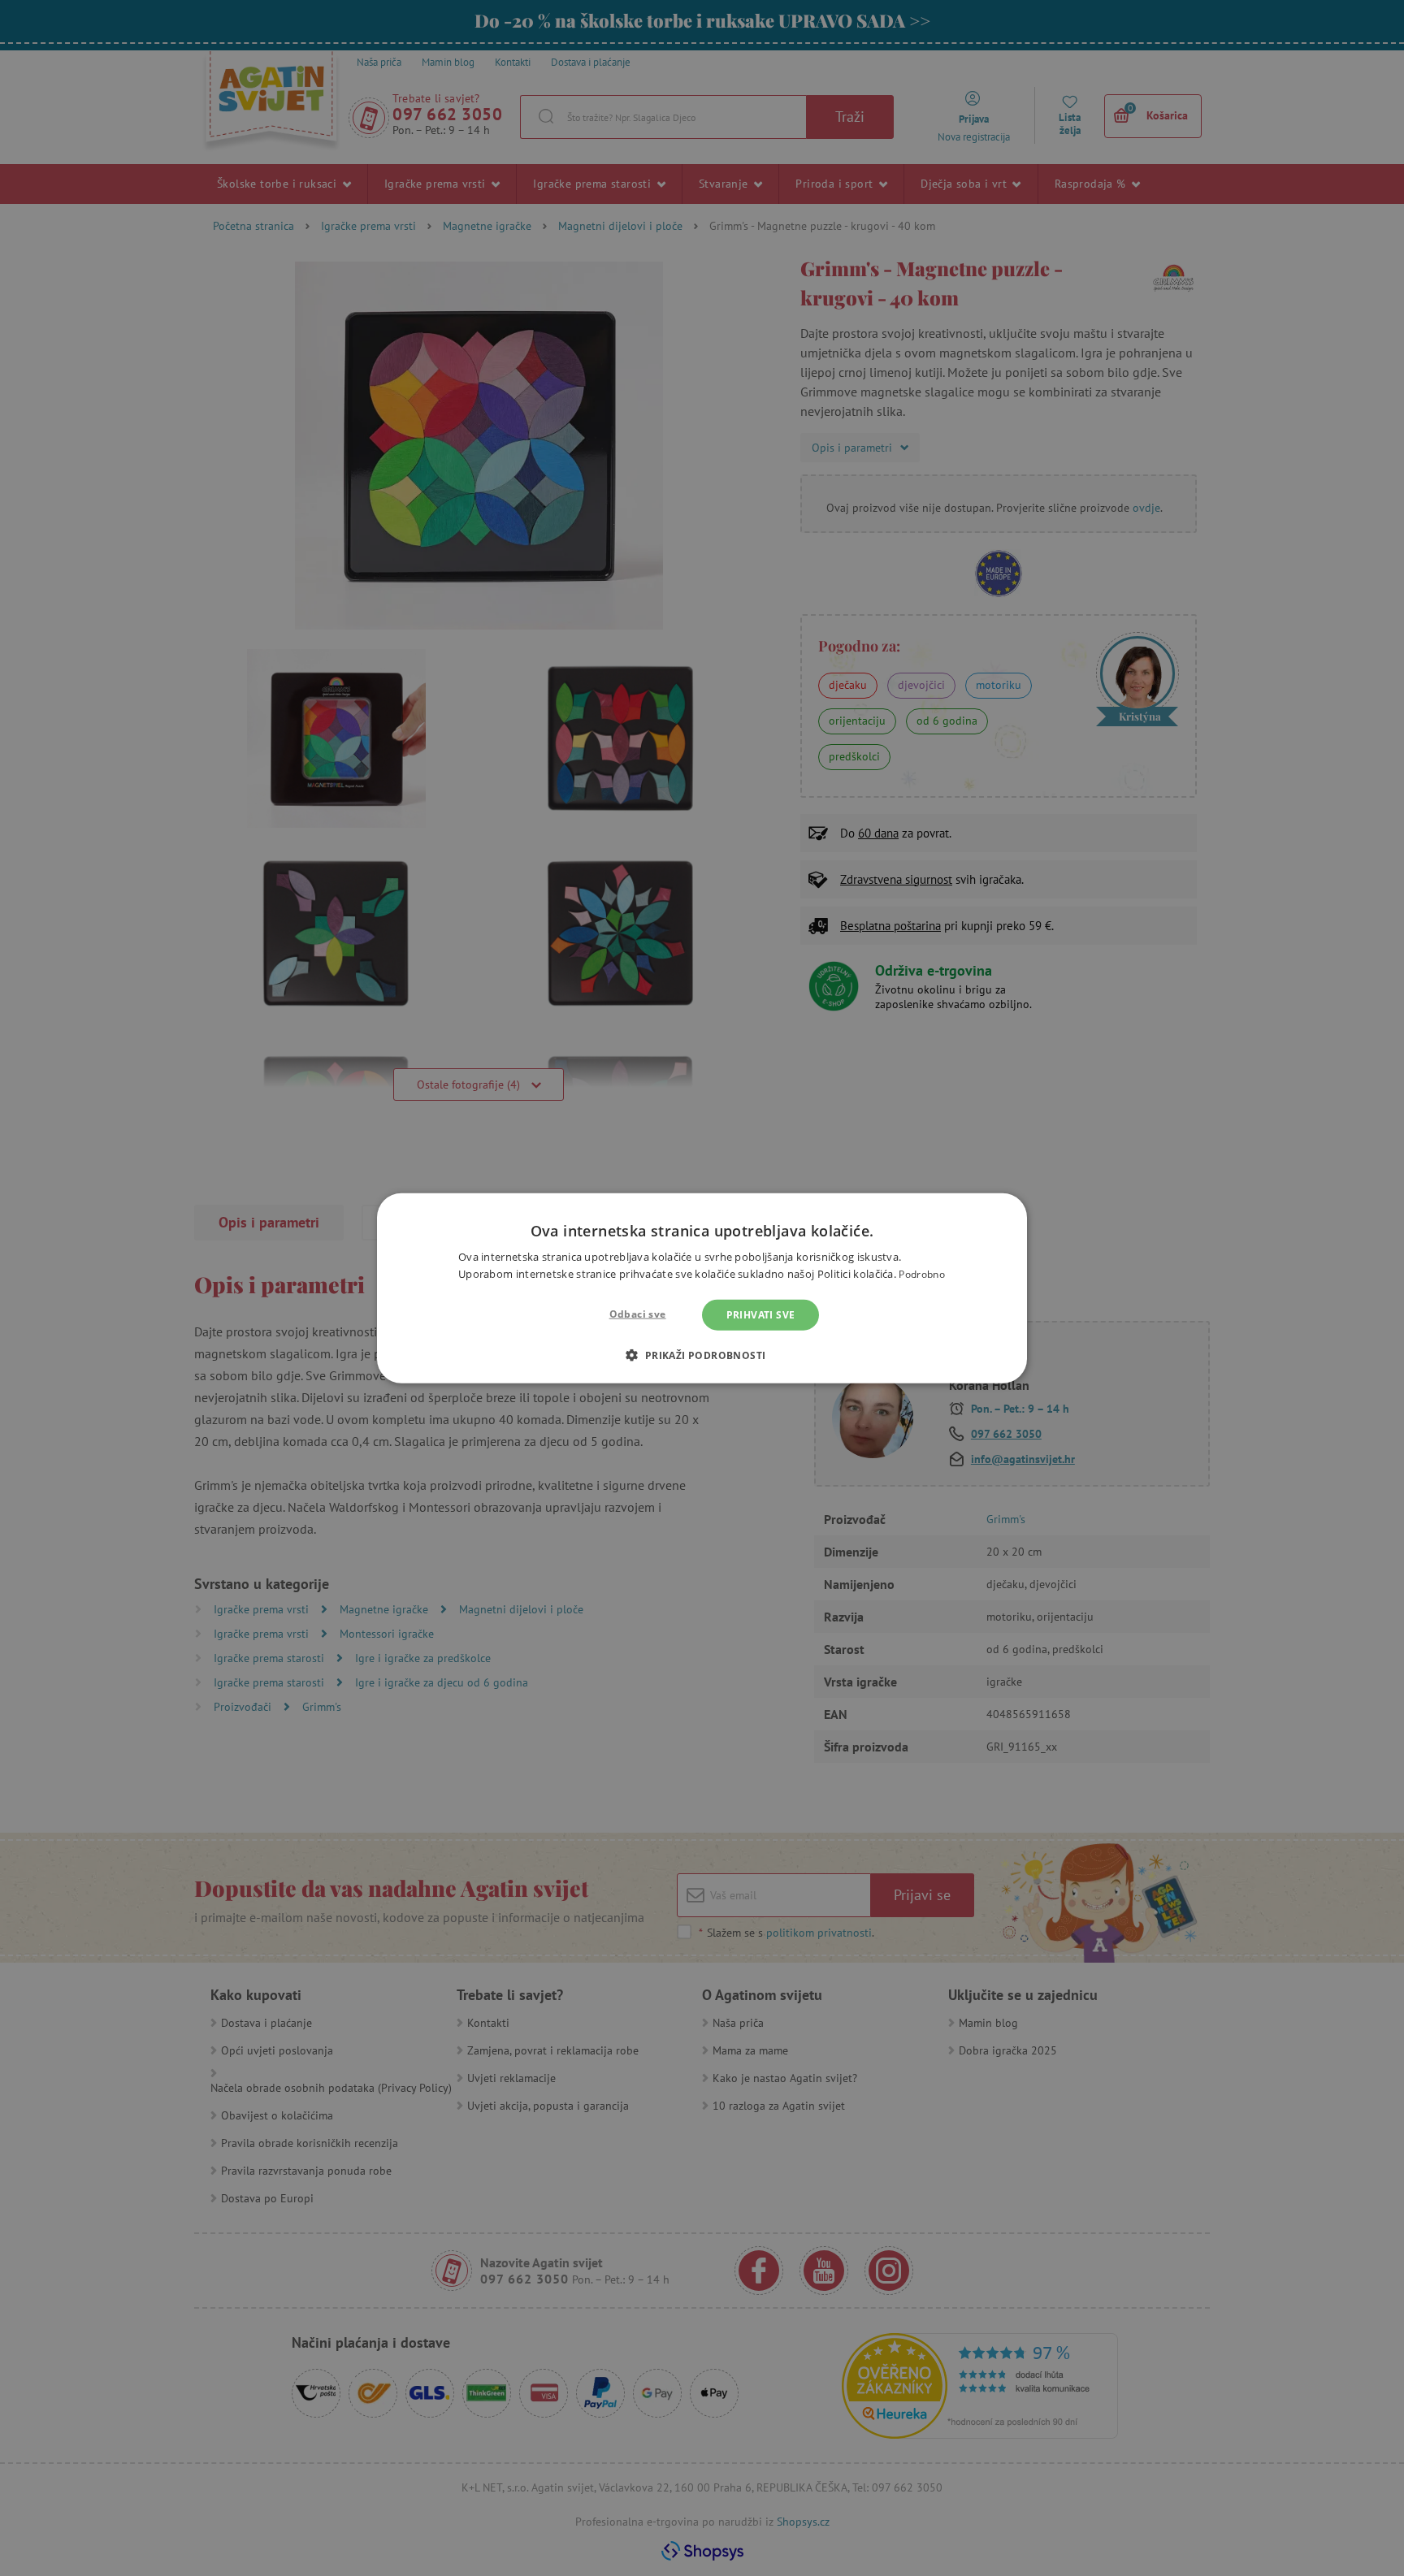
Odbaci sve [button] (638, 1313)
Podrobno (921, 1274)
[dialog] (702, 1288)
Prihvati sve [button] (761, 1314)
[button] (702, 1355)
